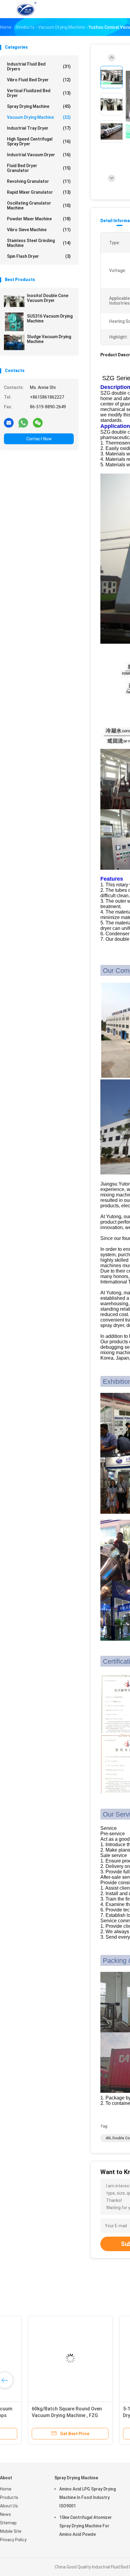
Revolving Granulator (39, 181)
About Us (9, 2506)
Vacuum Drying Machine (39, 117)
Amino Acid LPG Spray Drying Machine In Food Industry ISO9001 (88, 2497)
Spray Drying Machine (39, 106)
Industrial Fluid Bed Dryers (39, 66)
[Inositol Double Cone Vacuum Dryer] (14, 301)
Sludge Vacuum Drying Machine (49, 339)
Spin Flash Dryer (39, 256)
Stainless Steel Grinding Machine (39, 243)
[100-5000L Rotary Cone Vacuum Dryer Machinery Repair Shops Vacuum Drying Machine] (47, 2358)
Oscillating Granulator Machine (39, 205)
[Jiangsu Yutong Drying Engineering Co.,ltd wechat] (38, 422)
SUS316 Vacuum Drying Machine (50, 319)
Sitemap (8, 2523)
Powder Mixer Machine (39, 219)
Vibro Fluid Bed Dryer (39, 80)
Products (9, 2497)
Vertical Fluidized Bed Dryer (39, 93)
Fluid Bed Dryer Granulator (39, 168)
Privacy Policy (13, 2540)
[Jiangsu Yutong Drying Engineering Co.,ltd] (27, 9)
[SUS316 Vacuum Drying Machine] (14, 322)
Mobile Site (11, 2531)
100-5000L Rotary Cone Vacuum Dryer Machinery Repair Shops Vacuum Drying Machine (44, 2415)
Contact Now (39, 439)
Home (6, 2489)
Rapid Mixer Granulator (39, 192)
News (5, 2514)
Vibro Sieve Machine (39, 230)
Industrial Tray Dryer (39, 128)
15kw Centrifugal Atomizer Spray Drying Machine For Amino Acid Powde (86, 2526)
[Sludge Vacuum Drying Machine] (14, 342)
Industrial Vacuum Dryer (39, 155)
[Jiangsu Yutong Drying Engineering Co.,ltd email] (9, 422)
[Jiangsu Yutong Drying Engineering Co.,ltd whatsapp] (23, 422)
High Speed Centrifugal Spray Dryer (39, 141)
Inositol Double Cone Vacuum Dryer (48, 298)
